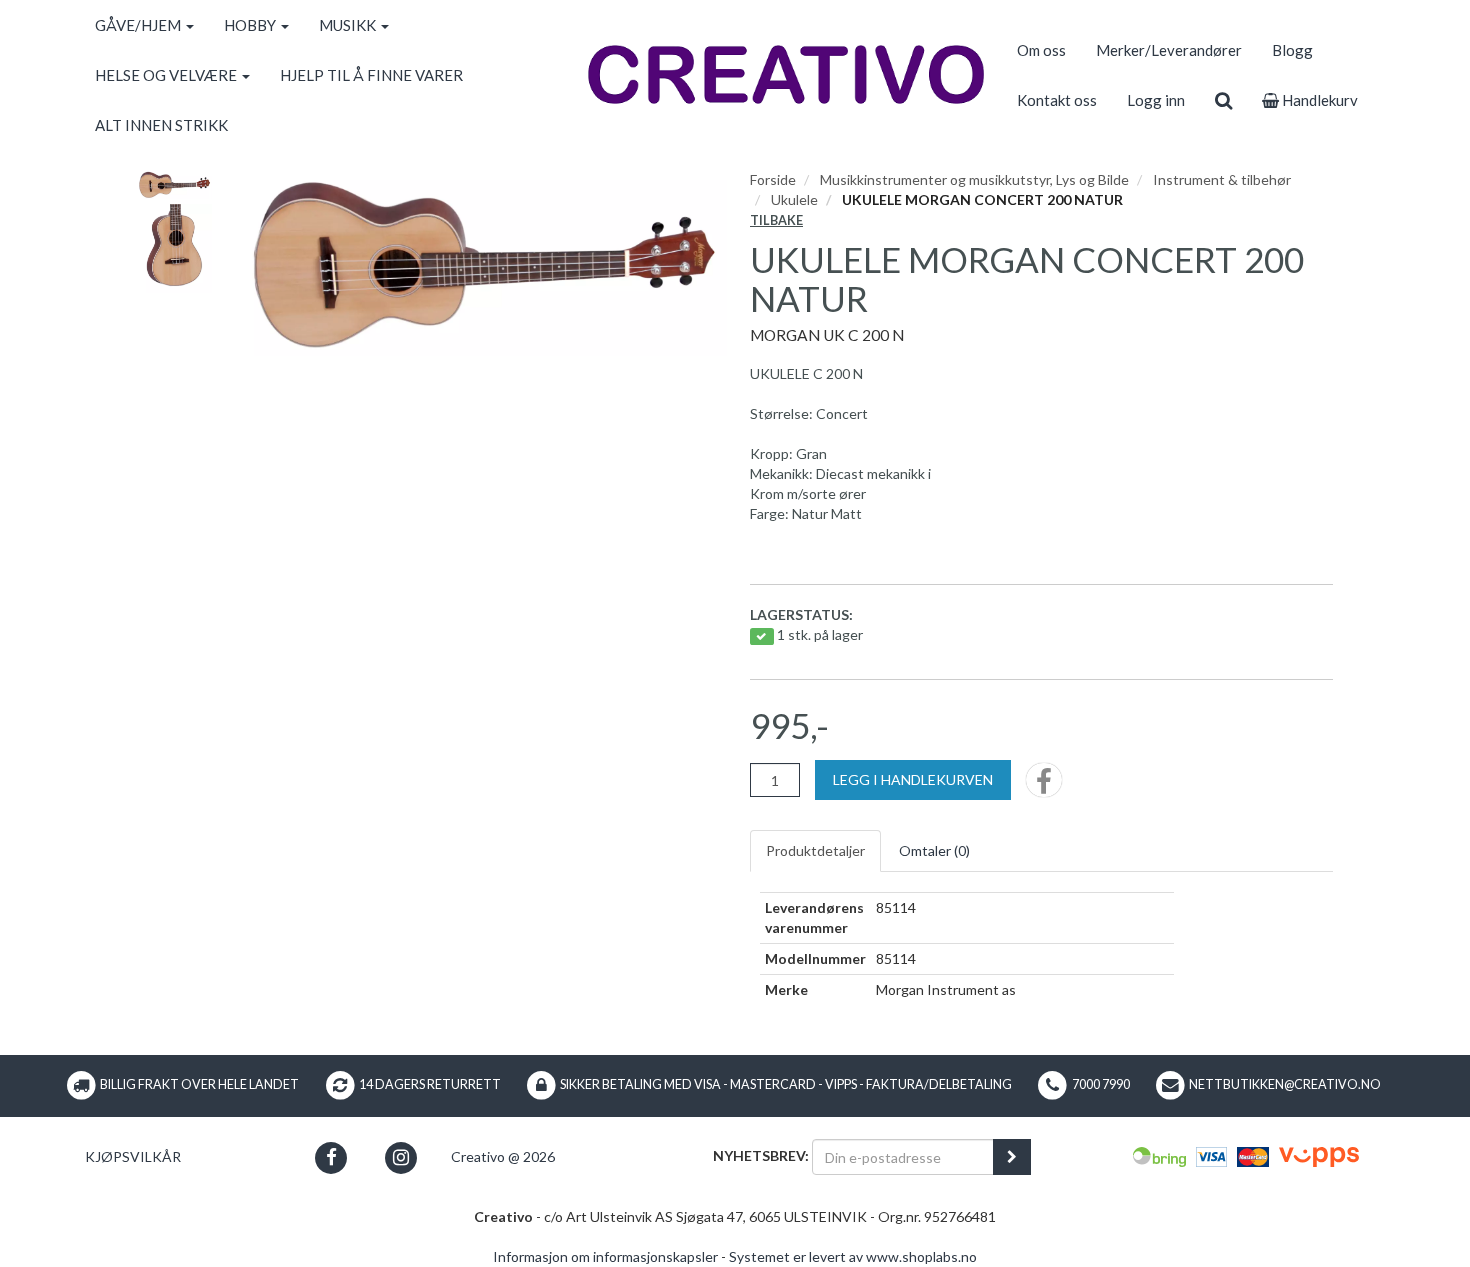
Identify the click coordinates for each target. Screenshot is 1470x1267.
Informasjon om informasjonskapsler (605, 1256)
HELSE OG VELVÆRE (167, 75)
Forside (773, 179)
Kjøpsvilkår (133, 1156)
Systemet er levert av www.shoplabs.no (853, 1256)
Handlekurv (1318, 100)
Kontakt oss (1057, 100)
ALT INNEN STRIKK (161, 125)
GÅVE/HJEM (139, 25)
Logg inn (1156, 100)
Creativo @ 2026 (503, 1156)
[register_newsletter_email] (1012, 1157)
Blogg (1292, 50)
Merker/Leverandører (1169, 50)
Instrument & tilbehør (1222, 179)
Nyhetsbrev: (761, 1155)
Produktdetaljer (815, 850)
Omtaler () (934, 850)
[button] (331, 1157)
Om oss (1041, 50)
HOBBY (251, 25)
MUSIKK (349, 25)
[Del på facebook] (1044, 786)
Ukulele (794, 199)
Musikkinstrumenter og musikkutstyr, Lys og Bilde (974, 179)
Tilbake (776, 220)
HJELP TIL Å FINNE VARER (371, 75)
